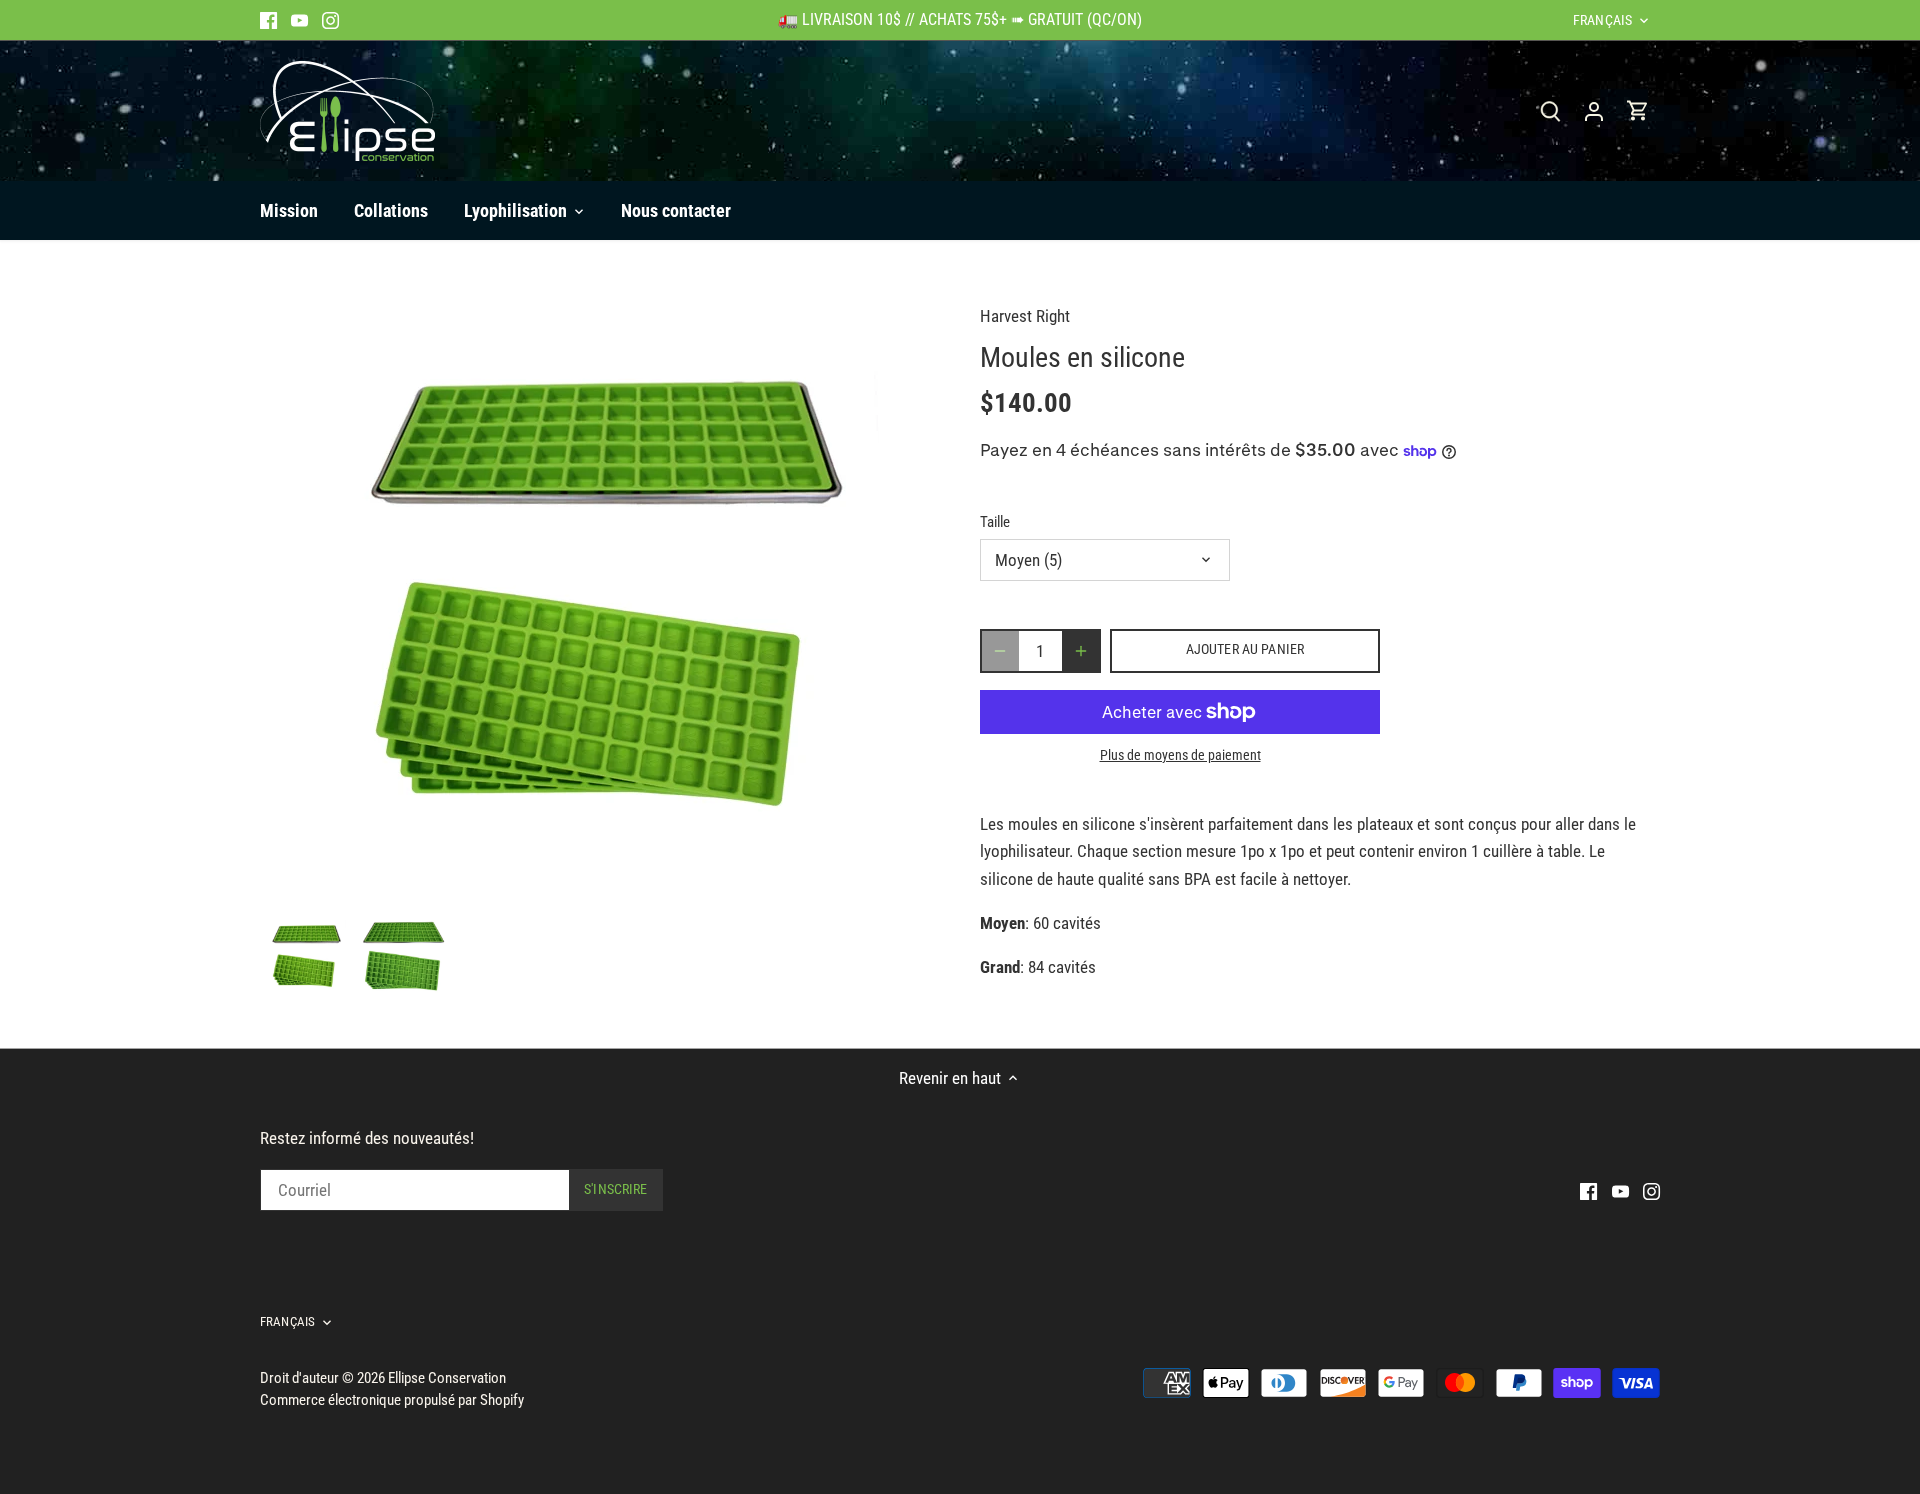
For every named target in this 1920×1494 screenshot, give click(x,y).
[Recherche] (1550, 110)
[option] (305, 956)
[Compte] (1594, 110)
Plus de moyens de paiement (1180, 755)
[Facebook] (268, 20)
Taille (995, 522)
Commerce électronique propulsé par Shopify (392, 1400)
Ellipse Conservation (447, 1378)
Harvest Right (1025, 316)
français (1602, 20)
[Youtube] (299, 20)
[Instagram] (330, 20)
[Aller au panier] (1638, 110)
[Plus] (1081, 651)
